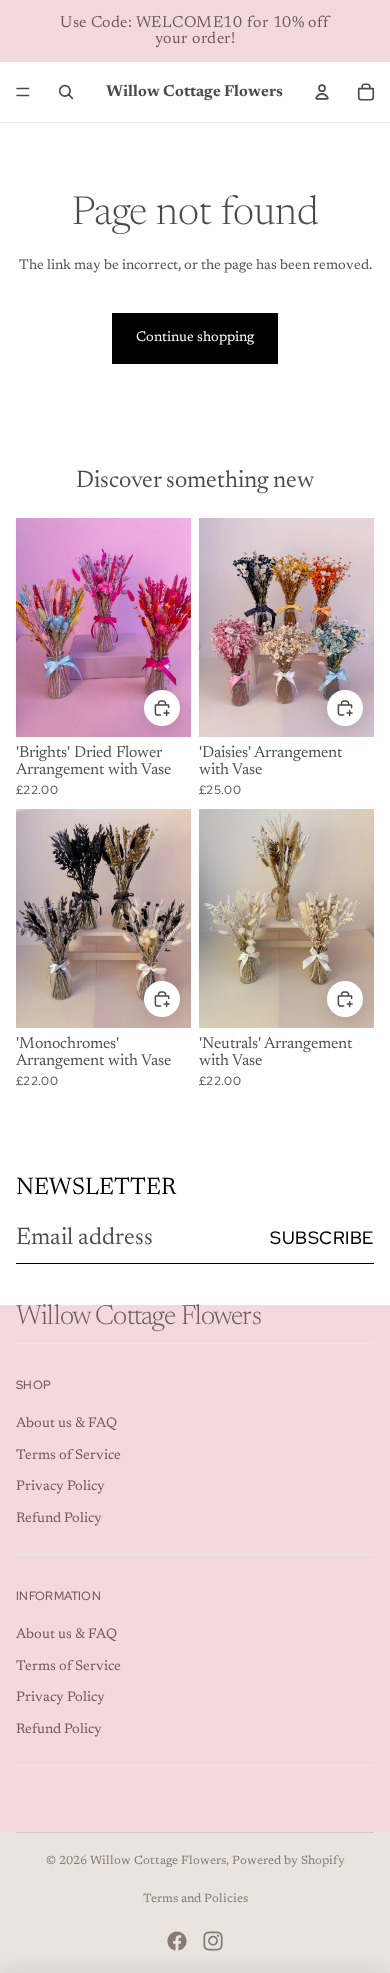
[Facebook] (177, 1941)
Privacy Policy (60, 1487)
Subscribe (322, 1237)
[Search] (66, 92)
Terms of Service (68, 1456)
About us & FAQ (66, 1424)
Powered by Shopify (288, 1861)
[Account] (322, 92)
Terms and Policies (195, 1899)
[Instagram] (213, 1941)
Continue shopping (195, 338)
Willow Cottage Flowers (158, 1861)
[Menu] (23, 92)
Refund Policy (59, 1519)
